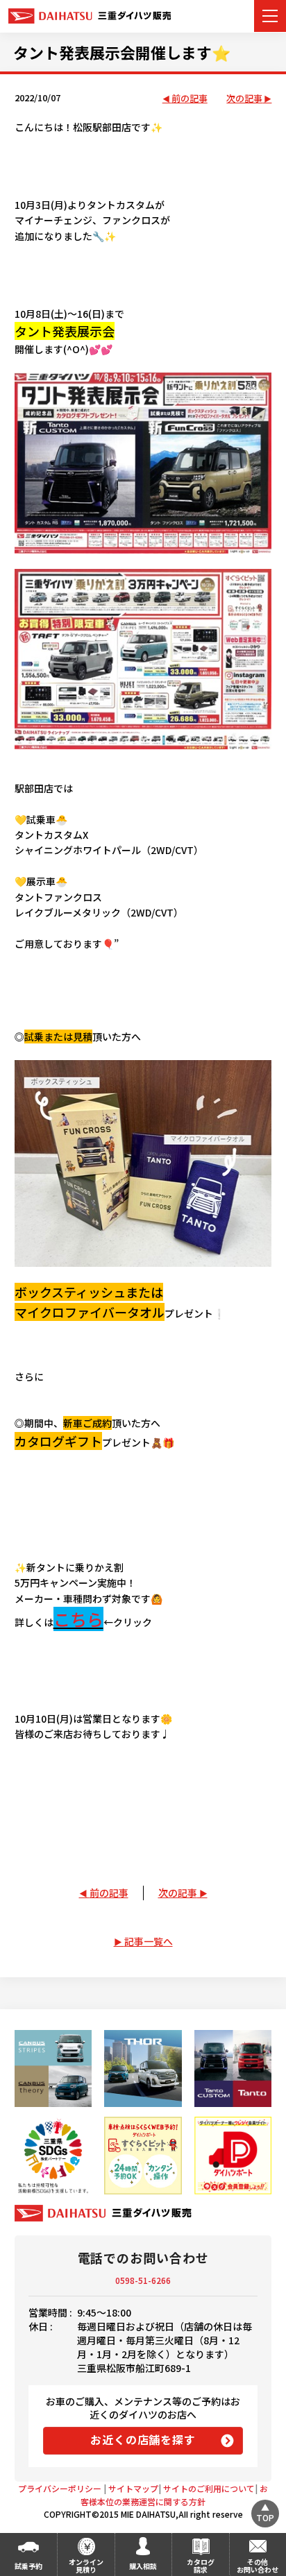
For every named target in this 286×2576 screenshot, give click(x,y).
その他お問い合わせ (258, 2566)
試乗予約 (28, 2566)
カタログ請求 (201, 2566)
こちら (78, 1619)
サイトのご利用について (209, 2488)
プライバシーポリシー (60, 2488)
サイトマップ (133, 2488)
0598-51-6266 (143, 2280)
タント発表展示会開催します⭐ (122, 52)
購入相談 (143, 2566)
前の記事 (190, 99)
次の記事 (244, 99)
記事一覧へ (149, 1941)
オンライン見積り (86, 2566)
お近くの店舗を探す (143, 2439)
